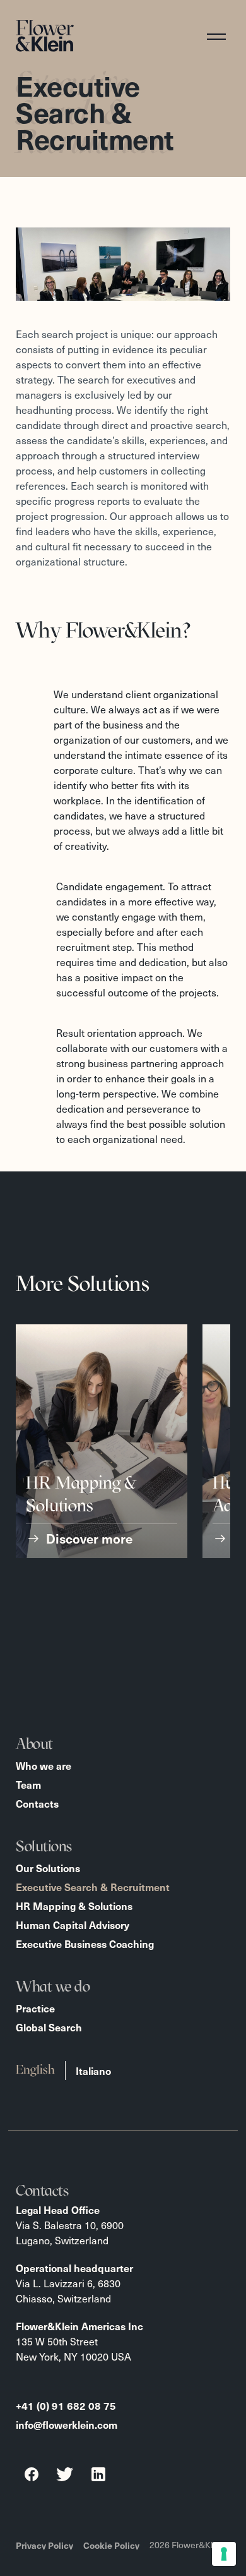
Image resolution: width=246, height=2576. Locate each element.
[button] (222, 36)
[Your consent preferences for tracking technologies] (224, 2554)
